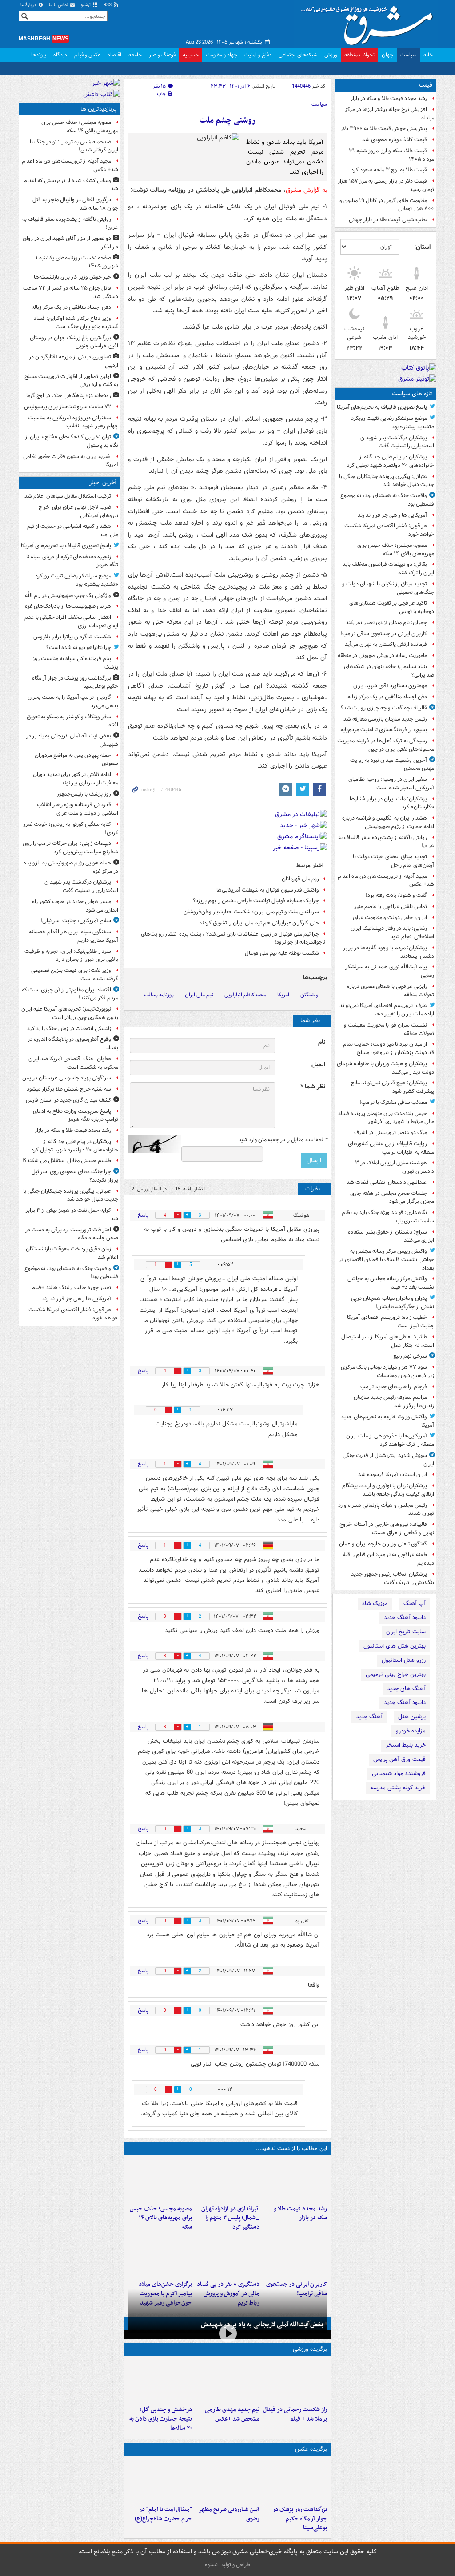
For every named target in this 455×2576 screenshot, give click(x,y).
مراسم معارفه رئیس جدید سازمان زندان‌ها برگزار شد (394, 1401)
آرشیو (86, 5)
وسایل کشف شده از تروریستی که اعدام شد (71, 185)
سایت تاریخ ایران (406, 1632)
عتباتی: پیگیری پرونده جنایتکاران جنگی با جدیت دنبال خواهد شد (387, 481)
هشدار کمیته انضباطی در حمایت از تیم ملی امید (73, 530)
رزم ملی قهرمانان (300, 879)
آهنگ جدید (369, 1717)
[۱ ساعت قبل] (295, 2480)
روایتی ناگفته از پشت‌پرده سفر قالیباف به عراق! (386, 842)
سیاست (408, 55)
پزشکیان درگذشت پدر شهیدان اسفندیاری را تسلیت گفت (397, 442)
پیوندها (39, 55)
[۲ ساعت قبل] (295, 2180)
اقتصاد (114, 55)
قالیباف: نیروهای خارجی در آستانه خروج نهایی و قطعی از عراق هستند (387, 1529)
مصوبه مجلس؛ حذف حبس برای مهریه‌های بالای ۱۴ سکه (396, 549)
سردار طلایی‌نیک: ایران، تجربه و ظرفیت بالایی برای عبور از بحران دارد (71, 956)
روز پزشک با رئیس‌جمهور (84, 794)
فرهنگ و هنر (162, 55)
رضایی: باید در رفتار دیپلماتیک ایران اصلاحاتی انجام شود (392, 932)
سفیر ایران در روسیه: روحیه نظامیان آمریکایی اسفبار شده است (391, 784)
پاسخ (143, 1215)
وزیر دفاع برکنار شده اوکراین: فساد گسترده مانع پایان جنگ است (76, 322)
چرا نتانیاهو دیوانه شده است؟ (79, 647)
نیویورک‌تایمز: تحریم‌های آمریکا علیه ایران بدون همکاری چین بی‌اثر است (70, 1013)
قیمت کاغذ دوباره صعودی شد (395, 140)
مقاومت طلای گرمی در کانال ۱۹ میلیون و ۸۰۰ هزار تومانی (387, 205)
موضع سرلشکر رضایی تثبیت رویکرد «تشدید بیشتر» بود (393, 422)
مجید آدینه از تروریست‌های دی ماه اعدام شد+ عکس (386, 880)
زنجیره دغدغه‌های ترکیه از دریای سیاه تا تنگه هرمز (72, 561)
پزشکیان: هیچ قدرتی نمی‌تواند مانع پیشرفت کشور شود (393, 1087)
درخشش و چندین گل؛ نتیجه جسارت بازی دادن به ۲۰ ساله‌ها (161, 2419)
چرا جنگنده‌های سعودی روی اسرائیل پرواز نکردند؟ (75, 1176)
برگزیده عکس (311, 2449)
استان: (422, 247)
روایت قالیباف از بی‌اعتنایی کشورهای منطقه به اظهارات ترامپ (391, 1148)
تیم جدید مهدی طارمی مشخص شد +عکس (232, 2414)
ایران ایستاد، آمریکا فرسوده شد (393, 1475)
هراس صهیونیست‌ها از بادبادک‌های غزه (68, 606)
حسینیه (191, 55)
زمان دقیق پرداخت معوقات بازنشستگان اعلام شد (72, 1253)
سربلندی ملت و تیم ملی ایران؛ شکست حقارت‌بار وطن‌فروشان (251, 912)
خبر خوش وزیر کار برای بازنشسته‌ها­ (72, 277)
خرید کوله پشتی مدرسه (398, 1788)
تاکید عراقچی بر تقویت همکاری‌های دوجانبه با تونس (392, 607)
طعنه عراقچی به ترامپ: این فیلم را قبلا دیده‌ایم (388, 1559)
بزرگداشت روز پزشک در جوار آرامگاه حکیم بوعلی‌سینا (300, 2519)
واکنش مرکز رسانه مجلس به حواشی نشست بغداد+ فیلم (391, 1283)
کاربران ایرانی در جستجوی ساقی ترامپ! (384, 634)
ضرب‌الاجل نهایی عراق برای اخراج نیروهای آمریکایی (78, 511)
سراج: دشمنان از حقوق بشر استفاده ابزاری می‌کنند (391, 1236)
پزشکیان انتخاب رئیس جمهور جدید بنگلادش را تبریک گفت (393, 1578)
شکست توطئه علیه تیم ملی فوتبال (282, 953)
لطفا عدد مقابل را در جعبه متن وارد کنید (283, 1140)
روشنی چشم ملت (227, 121)
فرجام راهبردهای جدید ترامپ (394, 1387)
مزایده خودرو (411, 1731)
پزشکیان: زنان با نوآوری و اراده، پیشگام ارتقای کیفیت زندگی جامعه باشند (388, 1490)
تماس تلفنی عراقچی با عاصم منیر (391, 906)
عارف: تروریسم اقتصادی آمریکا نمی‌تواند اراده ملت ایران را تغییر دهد (387, 1010)
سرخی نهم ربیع (410, 1356)
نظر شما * (313, 1087)
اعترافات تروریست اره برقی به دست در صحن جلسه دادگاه (72, 1234)
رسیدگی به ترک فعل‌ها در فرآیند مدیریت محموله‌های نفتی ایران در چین (386, 745)
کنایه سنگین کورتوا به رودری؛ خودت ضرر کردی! (71, 828)
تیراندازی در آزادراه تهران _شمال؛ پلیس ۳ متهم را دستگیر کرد (230, 2218)
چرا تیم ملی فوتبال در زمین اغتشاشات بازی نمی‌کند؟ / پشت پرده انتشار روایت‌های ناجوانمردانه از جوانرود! (233, 938)
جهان (387, 55)
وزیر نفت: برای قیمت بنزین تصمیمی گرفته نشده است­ (75, 975)
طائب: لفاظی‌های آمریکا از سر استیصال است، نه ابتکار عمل (388, 1341)
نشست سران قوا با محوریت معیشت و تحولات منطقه (389, 1029)
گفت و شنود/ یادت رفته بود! (396, 895)
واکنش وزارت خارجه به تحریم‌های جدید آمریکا (387, 1421)
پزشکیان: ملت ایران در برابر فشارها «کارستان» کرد (392, 803)
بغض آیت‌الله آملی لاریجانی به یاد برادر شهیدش (262, 2325)
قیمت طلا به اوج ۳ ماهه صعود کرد (389, 170)
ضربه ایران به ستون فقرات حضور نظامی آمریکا (71, 461)
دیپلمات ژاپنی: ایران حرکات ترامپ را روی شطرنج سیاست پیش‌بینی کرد (70, 848)
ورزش (331, 55)
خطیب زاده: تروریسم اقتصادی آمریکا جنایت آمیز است (391, 1322)
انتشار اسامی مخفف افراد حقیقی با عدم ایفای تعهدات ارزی (71, 621)
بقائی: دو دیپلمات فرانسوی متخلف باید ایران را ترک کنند (388, 569)
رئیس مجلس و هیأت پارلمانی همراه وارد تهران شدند (386, 1509)
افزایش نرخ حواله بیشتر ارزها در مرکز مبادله (389, 114)
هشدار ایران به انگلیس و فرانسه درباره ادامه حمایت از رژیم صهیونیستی (388, 822)
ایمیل (318, 1065)
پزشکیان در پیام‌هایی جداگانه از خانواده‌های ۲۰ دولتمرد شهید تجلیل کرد (391, 461)
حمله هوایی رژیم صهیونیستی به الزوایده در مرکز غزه (71, 867)
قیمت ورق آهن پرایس (399, 1759)
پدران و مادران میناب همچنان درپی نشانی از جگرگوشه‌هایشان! (393, 1302)
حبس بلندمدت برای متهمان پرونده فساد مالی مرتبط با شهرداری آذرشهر (386, 1118)
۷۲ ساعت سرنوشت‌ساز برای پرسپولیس (68, 407)
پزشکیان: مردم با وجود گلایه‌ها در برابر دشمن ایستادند (389, 952)
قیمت (426, 85)
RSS (108, 5)
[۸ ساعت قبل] (160, 2255)
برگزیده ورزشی (310, 2349)
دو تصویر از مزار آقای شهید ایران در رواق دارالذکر (70, 243)
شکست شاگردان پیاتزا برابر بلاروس (72, 637)
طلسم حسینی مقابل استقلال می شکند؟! (67, 1161)
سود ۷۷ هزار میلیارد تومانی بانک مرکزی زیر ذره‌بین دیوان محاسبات (387, 1371)
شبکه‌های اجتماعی (298, 55)
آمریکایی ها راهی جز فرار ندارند (392, 515)
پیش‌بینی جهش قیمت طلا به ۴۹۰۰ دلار (384, 129)
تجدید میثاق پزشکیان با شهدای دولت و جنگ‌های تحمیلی (388, 588)
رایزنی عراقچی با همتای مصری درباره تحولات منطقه (391, 991)
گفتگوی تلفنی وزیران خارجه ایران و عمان (383, 1544)
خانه (428, 55)
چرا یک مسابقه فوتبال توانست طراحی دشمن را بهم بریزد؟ (256, 901)
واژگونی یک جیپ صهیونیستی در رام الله (68, 595)
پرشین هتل (412, 1717)
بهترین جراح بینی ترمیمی (396, 1674)
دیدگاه (60, 55)
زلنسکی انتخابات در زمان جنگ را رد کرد (69, 1029)
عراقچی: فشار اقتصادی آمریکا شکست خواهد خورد (389, 530)
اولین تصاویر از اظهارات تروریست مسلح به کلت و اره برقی (71, 381)
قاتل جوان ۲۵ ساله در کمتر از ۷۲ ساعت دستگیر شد (71, 292)
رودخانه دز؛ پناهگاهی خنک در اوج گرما (69, 396)
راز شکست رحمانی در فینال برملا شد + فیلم (295, 2414)
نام (322, 1042)
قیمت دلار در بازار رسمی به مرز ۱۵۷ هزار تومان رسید (386, 185)
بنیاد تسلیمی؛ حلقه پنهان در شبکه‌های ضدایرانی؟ (389, 671)
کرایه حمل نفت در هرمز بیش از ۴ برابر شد (72, 1214)
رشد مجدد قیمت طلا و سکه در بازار (389, 98)
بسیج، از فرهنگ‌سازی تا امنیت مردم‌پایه (384, 730)
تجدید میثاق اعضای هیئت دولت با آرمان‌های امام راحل (393, 861)
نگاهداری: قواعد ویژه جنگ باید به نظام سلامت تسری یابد (388, 1217)
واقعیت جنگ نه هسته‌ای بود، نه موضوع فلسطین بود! (387, 500)
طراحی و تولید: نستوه (227, 2565)
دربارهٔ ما (29, 5)
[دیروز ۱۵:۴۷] (227, 2381)
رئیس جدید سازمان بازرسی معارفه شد (385, 719)
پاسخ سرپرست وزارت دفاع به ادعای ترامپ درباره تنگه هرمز (76, 1115)
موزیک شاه (375, 1603)
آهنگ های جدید (406, 1689)
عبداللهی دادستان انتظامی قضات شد (387, 1182)
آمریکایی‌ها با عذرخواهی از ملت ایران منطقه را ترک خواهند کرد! (390, 1440)
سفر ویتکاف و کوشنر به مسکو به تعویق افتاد (72, 721)
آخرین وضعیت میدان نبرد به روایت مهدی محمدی (392, 764)
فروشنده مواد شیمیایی (399, 1774)
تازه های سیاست (412, 394)
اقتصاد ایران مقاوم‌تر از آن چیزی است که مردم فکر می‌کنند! (70, 994)
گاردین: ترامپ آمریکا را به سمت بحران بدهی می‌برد (73, 701)
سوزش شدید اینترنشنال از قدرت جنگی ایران (388, 1460)
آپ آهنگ (415, 1603)
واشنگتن (309, 995)
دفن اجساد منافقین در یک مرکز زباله (387, 697)
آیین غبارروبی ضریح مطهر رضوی (229, 2514)
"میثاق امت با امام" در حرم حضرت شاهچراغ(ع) (163, 2514)
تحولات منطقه (359, 55)
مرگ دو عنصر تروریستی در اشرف (391, 1133)
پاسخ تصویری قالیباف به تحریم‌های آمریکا (382, 407)
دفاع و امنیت (258, 55)
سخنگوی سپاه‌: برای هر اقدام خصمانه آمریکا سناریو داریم (74, 936)
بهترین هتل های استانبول (395, 1646)
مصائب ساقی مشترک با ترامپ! (393, 1102)
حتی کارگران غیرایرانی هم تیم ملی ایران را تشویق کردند (259, 923)
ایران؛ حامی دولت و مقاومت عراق (390, 918)
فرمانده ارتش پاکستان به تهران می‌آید (386, 644)
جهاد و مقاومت (222, 55)
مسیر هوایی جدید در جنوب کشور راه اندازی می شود (75, 906)
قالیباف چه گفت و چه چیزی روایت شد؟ (384, 708)
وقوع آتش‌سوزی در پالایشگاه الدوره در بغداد (73, 1043)
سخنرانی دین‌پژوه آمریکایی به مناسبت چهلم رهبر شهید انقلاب (73, 422)
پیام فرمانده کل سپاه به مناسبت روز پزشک (75, 663)
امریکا (283, 995)
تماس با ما (59, 5)
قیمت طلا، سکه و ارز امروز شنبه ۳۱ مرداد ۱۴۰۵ (391, 155)
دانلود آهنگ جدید (405, 1618)
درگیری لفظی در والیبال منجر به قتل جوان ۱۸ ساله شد (75, 204)
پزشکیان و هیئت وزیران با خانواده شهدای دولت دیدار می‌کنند (385, 1068)
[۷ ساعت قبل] (295, 2255)
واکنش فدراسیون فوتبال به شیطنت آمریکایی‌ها (268, 890)
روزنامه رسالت (159, 995)
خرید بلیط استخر (406, 1745)
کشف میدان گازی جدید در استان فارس (68, 1100)
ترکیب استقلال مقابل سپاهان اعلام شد (68, 496)
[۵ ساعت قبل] (160, 2180)
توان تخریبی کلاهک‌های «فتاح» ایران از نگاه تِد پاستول (72, 441)
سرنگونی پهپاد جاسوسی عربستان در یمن (67, 1078)
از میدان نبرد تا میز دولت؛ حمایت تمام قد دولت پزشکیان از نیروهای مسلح (389, 1048)
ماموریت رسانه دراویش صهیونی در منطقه (382, 655)
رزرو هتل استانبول (404, 1660)
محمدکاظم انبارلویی (245, 995)
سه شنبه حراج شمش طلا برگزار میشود (69, 1089)
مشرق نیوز (370, 22)
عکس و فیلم (87, 55)
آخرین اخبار (103, 483)
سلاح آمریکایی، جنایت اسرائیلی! (76, 921)
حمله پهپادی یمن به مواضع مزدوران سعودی (76, 760)
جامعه (135, 55)
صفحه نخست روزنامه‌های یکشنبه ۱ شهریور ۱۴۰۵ (77, 262)
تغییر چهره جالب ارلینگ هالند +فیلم (71, 1288)
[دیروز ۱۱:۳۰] (160, 2381)
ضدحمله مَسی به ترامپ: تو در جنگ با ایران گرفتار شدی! (74, 146)
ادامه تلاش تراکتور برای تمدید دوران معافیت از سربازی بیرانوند (76, 779)
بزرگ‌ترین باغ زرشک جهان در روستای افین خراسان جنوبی (74, 342)
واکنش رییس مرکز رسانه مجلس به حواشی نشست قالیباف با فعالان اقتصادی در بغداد (386, 1260)
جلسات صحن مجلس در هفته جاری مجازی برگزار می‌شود (392, 1198)
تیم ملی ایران (199, 995)
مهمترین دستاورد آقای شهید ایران (390, 686)
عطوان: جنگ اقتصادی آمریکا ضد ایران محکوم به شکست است (73, 1063)
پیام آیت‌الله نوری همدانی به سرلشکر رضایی (390, 971)
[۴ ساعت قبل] (227, 2180)
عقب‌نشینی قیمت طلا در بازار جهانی (388, 220)
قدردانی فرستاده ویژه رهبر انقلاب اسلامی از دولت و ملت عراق (78, 809)
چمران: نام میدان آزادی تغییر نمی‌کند (386, 623)
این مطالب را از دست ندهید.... (291, 2148)
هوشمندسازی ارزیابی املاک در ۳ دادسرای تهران (395, 1167)
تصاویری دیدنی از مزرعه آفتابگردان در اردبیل (74, 361)
